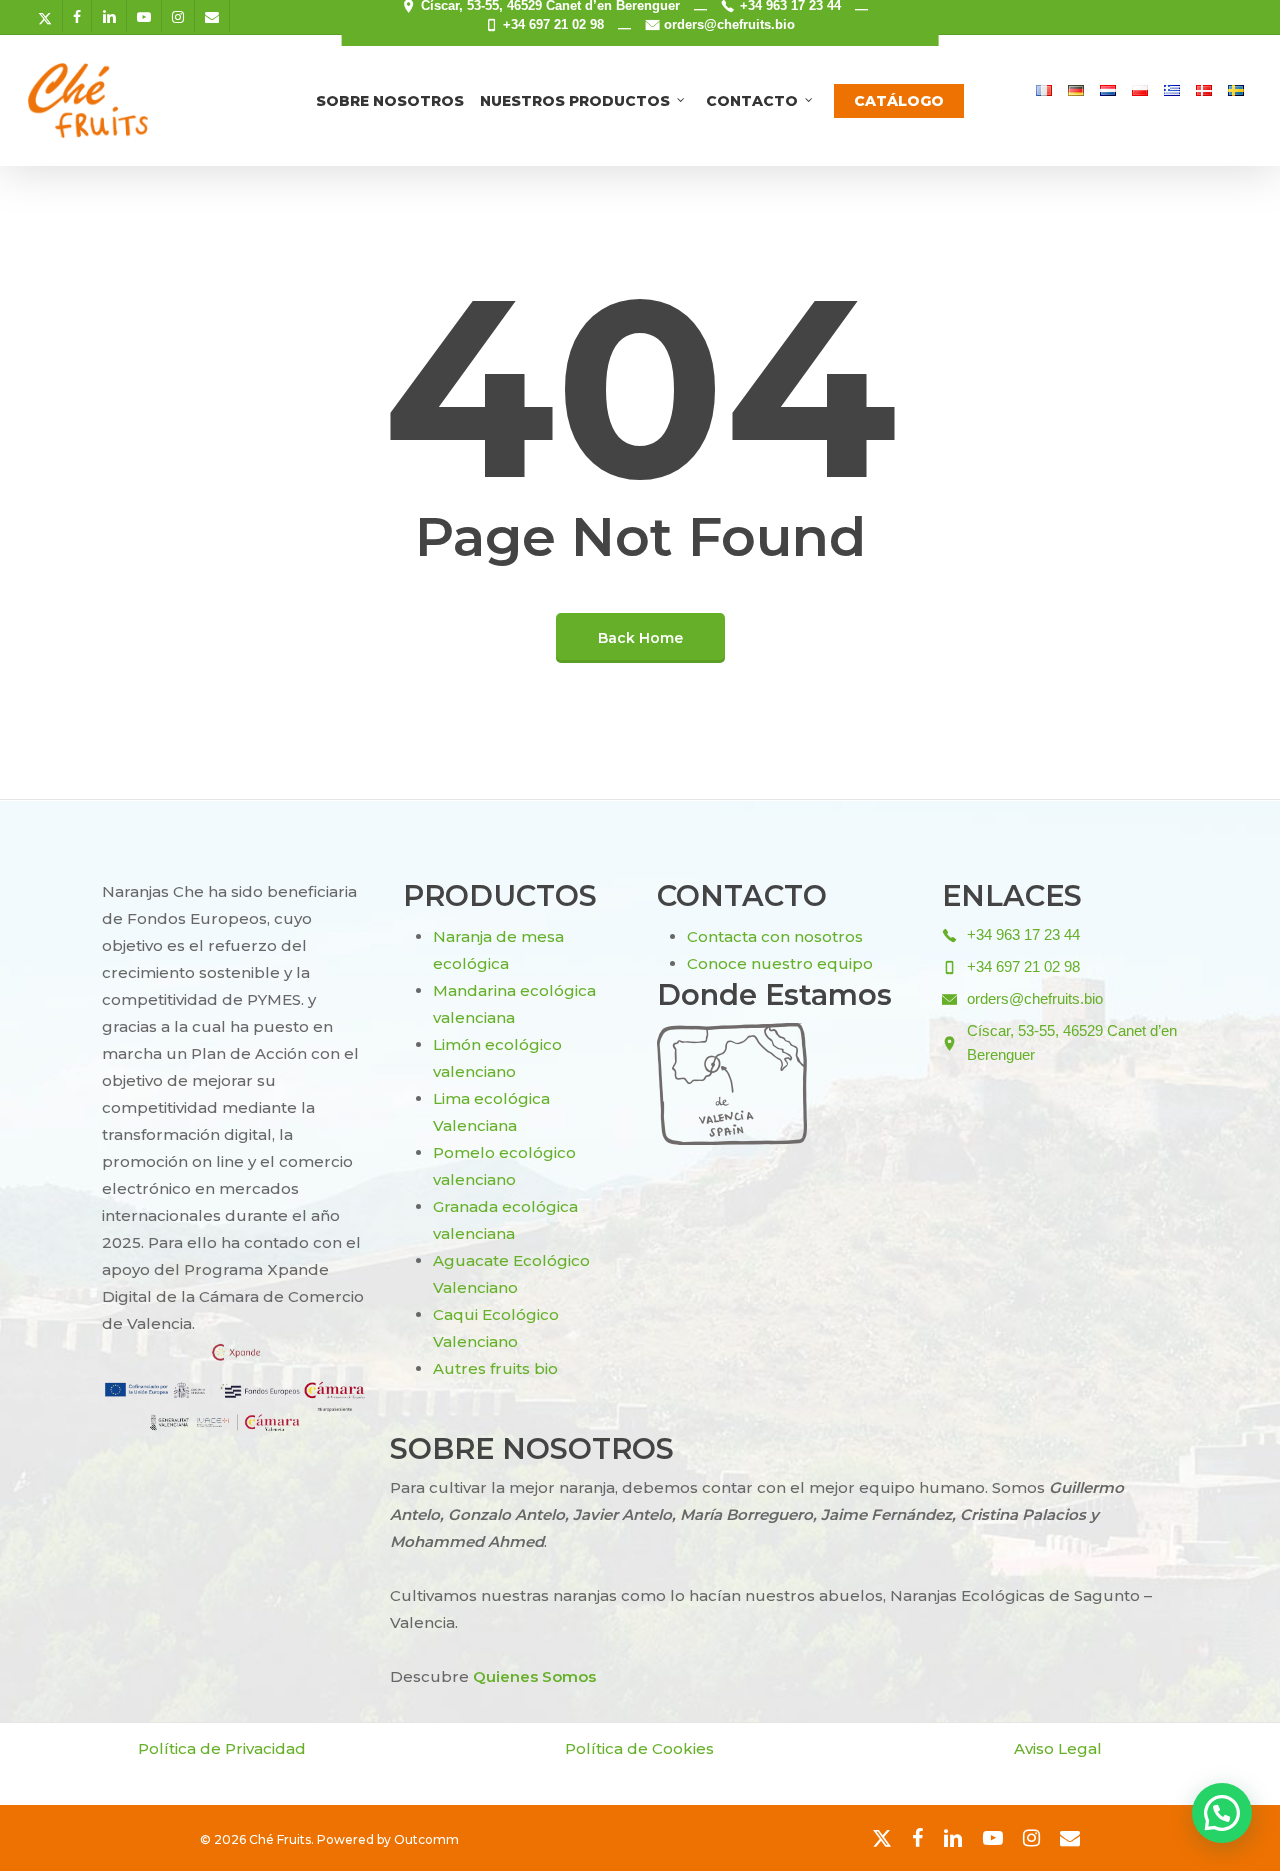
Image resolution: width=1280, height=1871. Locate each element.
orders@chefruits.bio (729, 24)
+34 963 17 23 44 (1023, 934)
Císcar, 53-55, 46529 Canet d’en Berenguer (1072, 1042)
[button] (1222, 1813)
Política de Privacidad (222, 1748)
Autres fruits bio (495, 1368)
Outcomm (426, 1839)
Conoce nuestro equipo (780, 963)
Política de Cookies (639, 1748)
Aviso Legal (1058, 1748)
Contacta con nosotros (775, 936)
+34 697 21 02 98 (553, 24)
